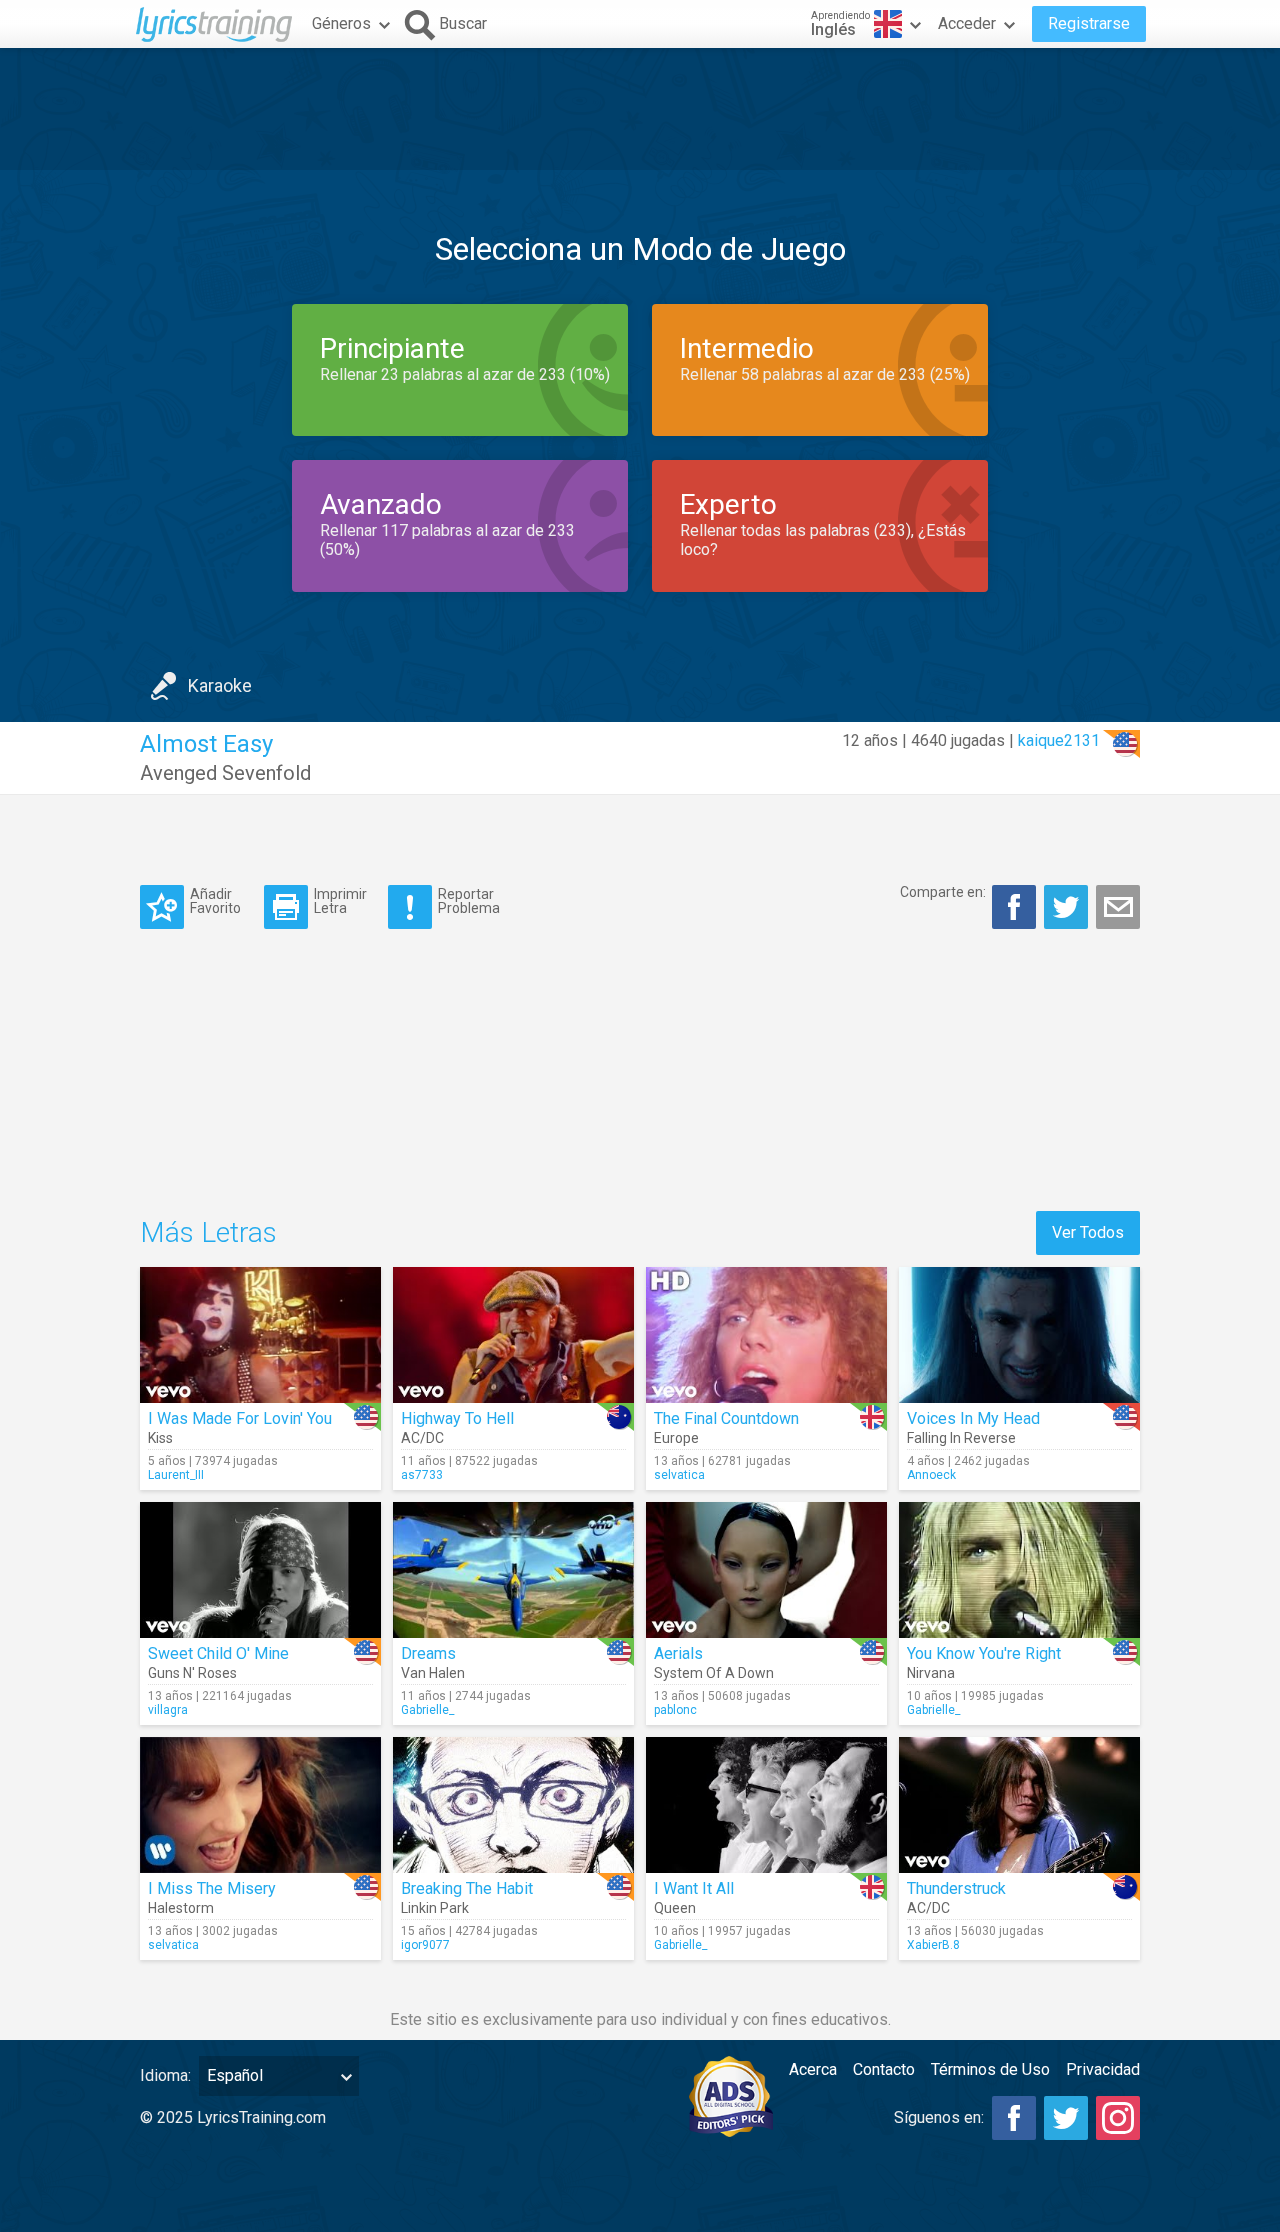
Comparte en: (943, 892)
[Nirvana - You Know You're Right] (1019, 1570)
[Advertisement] (640, 109)
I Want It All (694, 1888)
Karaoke (220, 685)
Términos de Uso (990, 2069)
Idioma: (165, 2075)
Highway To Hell (457, 1418)
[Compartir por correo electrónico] (1118, 907)
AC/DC (422, 1438)
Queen (675, 1908)
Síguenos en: (939, 2117)
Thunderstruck (956, 1888)
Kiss (160, 1438)
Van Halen (433, 1673)
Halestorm (181, 1908)
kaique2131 (1059, 740)
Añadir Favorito (215, 900)
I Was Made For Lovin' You (240, 1418)
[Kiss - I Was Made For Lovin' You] (260, 1335)
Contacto (884, 2069)
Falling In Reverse (961, 1438)
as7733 (422, 1475)
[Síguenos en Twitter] (1066, 2118)
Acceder (967, 23)
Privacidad (1103, 2069)
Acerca (813, 2069)
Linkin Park (435, 1908)
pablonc (675, 1710)
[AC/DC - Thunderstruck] (1019, 1805)
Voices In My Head (973, 1418)
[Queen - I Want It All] (766, 1805)
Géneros (341, 23)
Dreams (428, 1653)
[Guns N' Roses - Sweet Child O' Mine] (260, 1570)
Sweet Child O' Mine (218, 1653)
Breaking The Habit (467, 1888)
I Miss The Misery (212, 1888)
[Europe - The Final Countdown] (766, 1335)
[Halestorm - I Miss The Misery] (260, 1805)
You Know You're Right (984, 1653)
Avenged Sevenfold (225, 773)
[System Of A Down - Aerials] (766, 1570)
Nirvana (931, 1673)
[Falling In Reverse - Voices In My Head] (1019, 1335)
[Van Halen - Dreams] (513, 1570)
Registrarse (1089, 23)
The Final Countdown (726, 1418)
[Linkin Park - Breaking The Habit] (513, 1805)
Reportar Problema (469, 900)
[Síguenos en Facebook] (1014, 2118)
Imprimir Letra (340, 900)
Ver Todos (1088, 1232)
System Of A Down (714, 1673)
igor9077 (425, 1945)
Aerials (678, 1653)
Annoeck (931, 1475)
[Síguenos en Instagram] (1118, 2118)
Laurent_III (176, 1475)
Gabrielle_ (427, 1710)
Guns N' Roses (192, 1673)
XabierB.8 (933, 1945)
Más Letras (208, 1232)
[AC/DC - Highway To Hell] (513, 1335)
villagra (168, 1710)
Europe (676, 1438)
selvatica (679, 1475)
